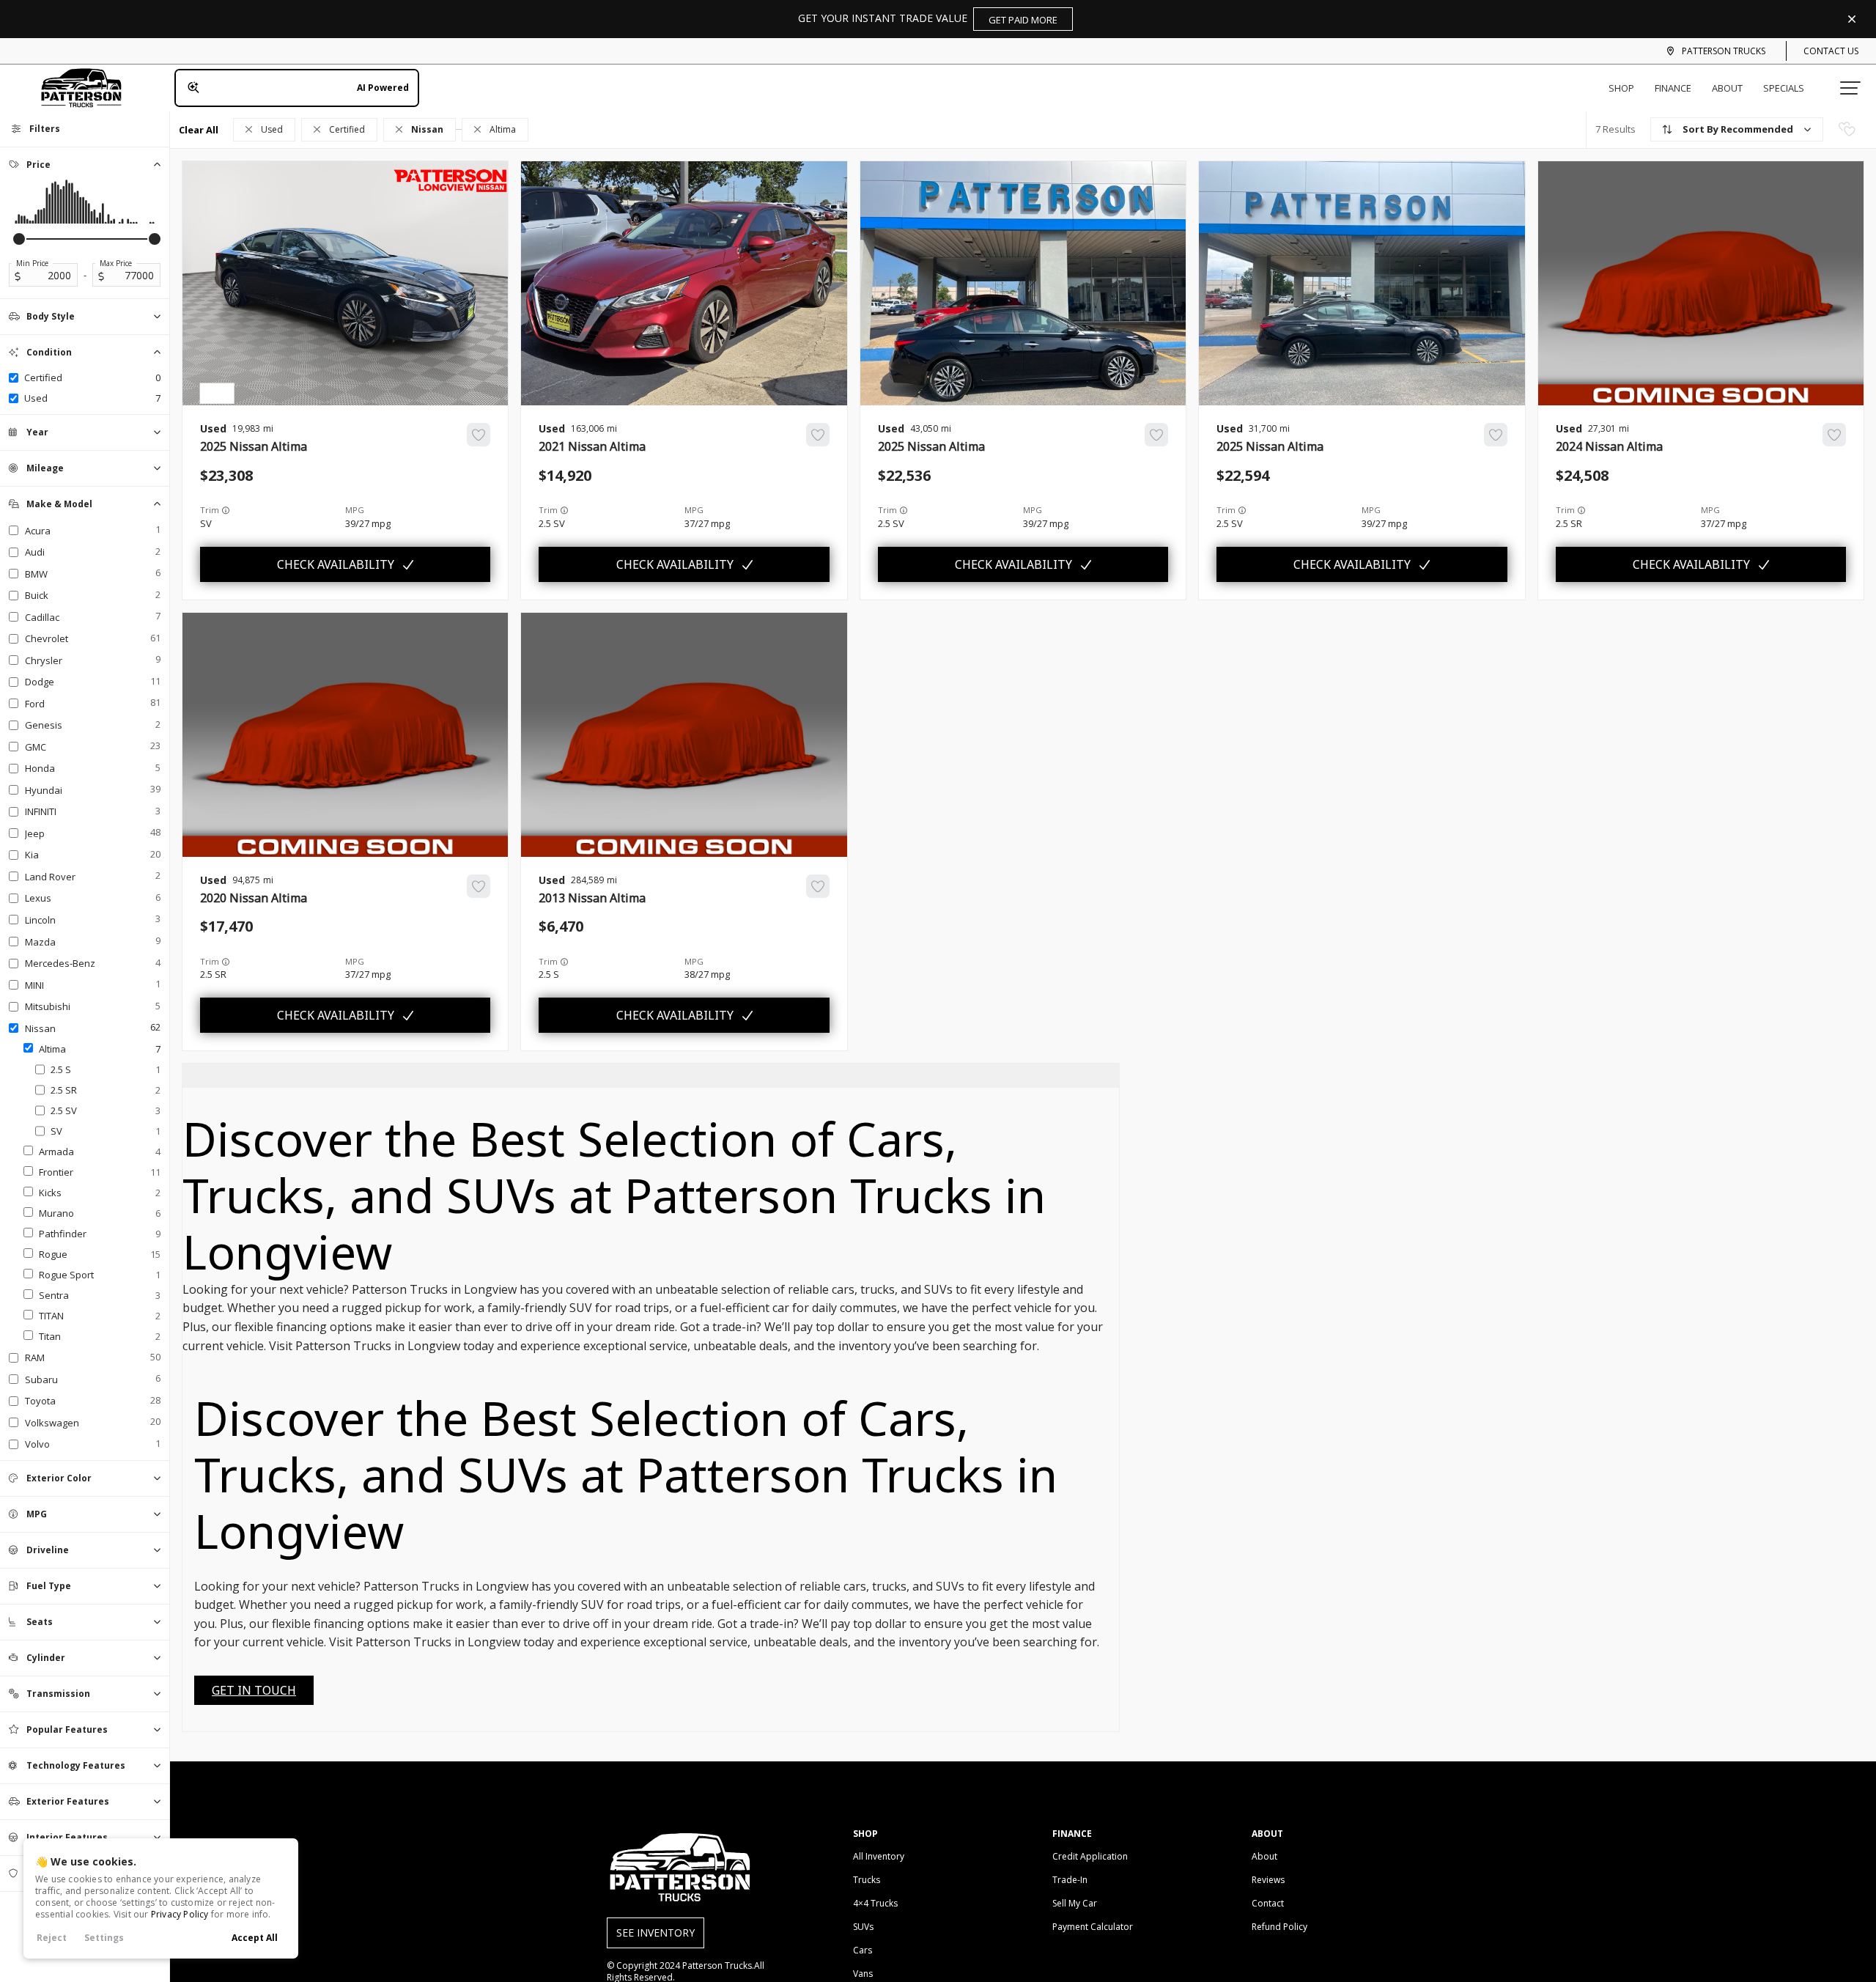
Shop (1621, 88)
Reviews (1268, 1880)
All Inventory (879, 1856)
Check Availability (336, 564)
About (1727, 88)
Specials (1784, 88)
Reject (52, 1938)
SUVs (863, 1927)
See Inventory (656, 1933)
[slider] (19, 239)
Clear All (199, 130)
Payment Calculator (1093, 1927)
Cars (863, 1950)
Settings (104, 1938)
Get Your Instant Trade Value (928, 19)
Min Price (32, 263)
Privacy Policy (180, 1914)
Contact (1268, 1903)
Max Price (116, 263)
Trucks (867, 1880)
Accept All (255, 1938)
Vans (863, 1974)
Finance (1673, 88)
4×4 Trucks (875, 1903)
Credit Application (1090, 1856)
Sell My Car (1075, 1903)
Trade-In (1070, 1880)
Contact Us (1831, 51)
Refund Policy (1279, 1927)
